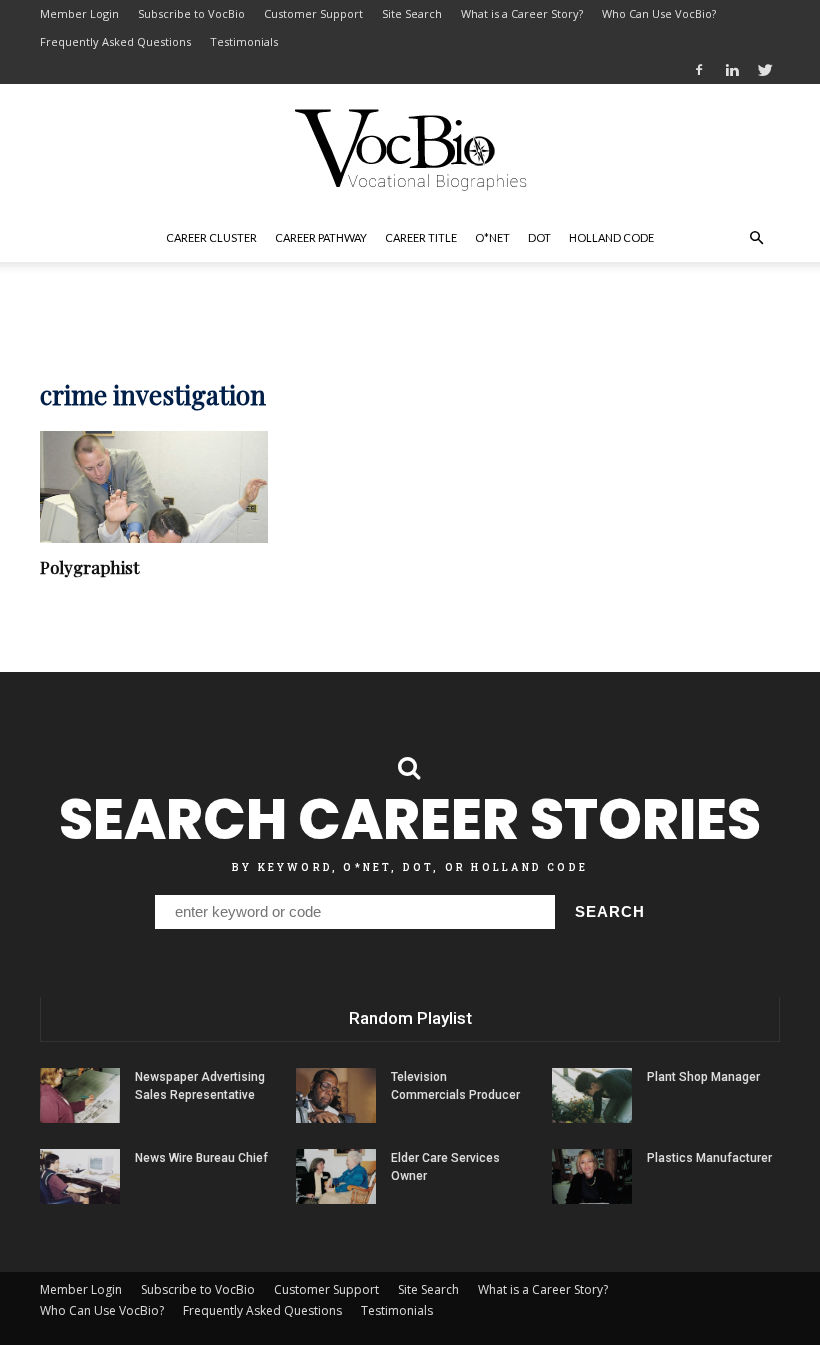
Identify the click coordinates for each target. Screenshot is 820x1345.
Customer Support (313, 13)
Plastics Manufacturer (709, 1158)
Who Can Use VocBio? (659, 13)
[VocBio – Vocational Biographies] (410, 150)
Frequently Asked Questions (115, 41)
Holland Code (611, 237)
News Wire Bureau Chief (201, 1158)
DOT (539, 237)
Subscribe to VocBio (191, 13)
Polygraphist (89, 567)
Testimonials (244, 41)
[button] (756, 238)
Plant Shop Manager (703, 1077)
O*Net (492, 237)
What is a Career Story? (522, 13)
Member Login (79, 13)
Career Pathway (321, 237)
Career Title (421, 237)
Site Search (412, 13)
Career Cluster (211, 237)
